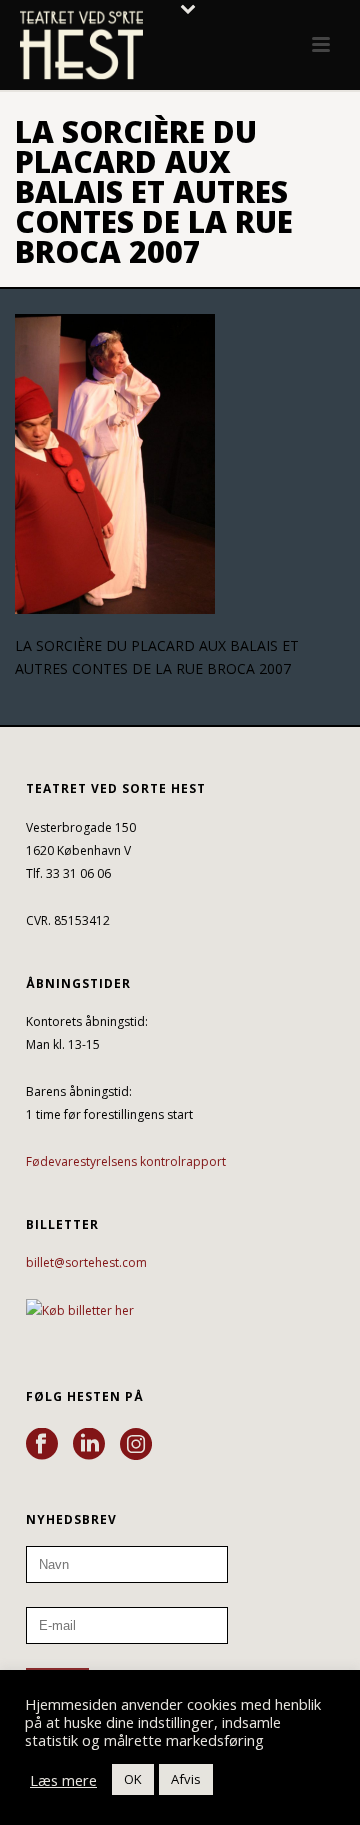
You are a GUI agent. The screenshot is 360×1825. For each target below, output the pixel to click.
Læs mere (63, 1780)
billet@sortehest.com (86, 1262)
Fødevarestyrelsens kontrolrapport (126, 1161)
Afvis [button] (186, 1779)
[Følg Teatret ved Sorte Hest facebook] (42, 1445)
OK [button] (133, 1779)
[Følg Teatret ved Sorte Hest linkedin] (89, 1445)
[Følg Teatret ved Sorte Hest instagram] (136, 1445)
